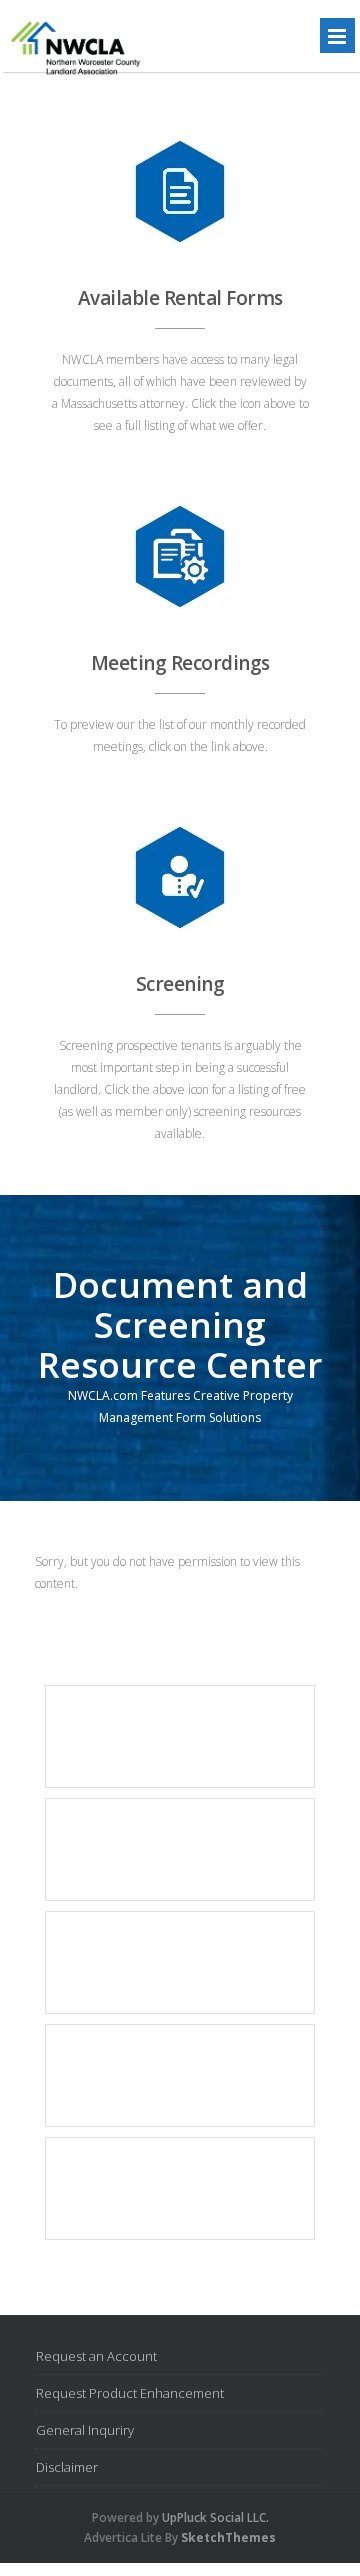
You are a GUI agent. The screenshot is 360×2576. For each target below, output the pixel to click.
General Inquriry (85, 2430)
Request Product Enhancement (130, 2393)
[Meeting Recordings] (180, 557)
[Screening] (180, 878)
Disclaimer (67, 2467)
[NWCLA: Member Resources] (74, 77)
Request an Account (96, 2356)
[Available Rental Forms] (180, 192)
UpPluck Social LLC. (215, 2517)
